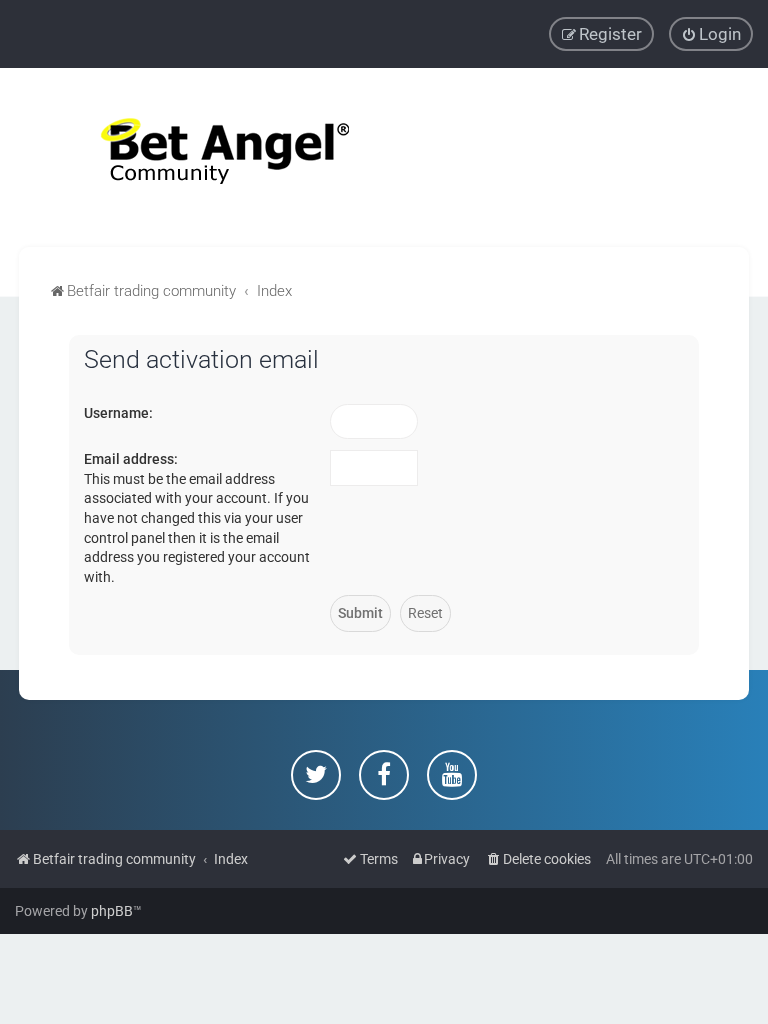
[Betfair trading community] (200, 157)
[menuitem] (711, 34)
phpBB (112, 911)
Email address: (131, 459)
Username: (118, 413)
